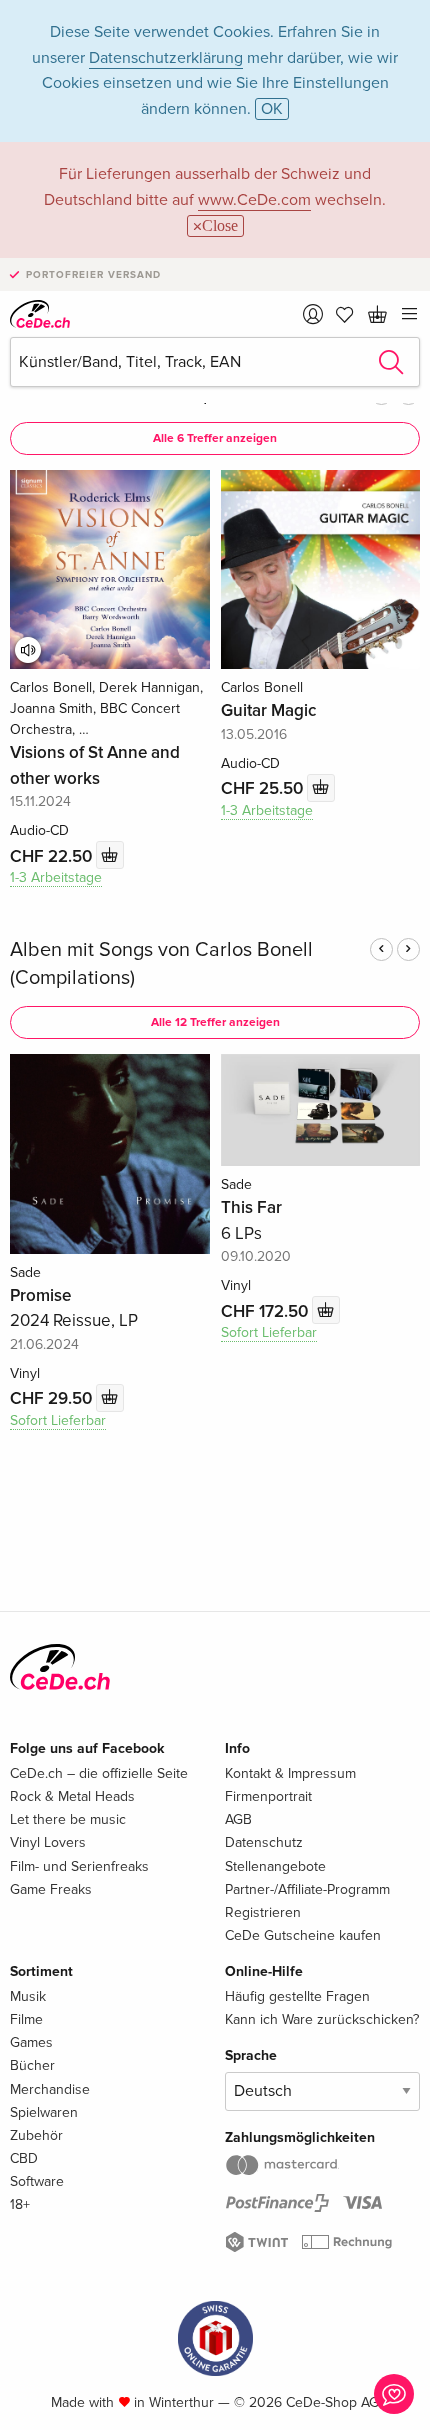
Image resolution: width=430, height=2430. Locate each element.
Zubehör (36, 2135)
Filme (26, 2019)
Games (31, 2042)
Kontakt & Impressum (290, 1773)
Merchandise (50, 2089)
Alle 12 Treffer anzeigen (215, 1022)
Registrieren (263, 1912)
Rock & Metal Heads (72, 1796)
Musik (28, 1996)
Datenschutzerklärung (166, 58)
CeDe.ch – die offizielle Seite (99, 1773)
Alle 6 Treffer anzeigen (215, 438)
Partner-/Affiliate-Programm (307, 1889)
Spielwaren (44, 2112)
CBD (24, 2158)
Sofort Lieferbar (58, 1420)
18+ (20, 2204)
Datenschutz (264, 1842)
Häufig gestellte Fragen (297, 1996)
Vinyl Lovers (48, 1842)
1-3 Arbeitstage (56, 877)
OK (272, 109)
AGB (238, 1819)
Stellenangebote (275, 1866)
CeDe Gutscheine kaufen (303, 1935)
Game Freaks (51, 1889)
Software (37, 2181)
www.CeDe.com (254, 200)
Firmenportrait (268, 1796)
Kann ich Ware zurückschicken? (322, 2019)
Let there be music (68, 1819)
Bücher (32, 2065)
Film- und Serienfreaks (79, 1866)
